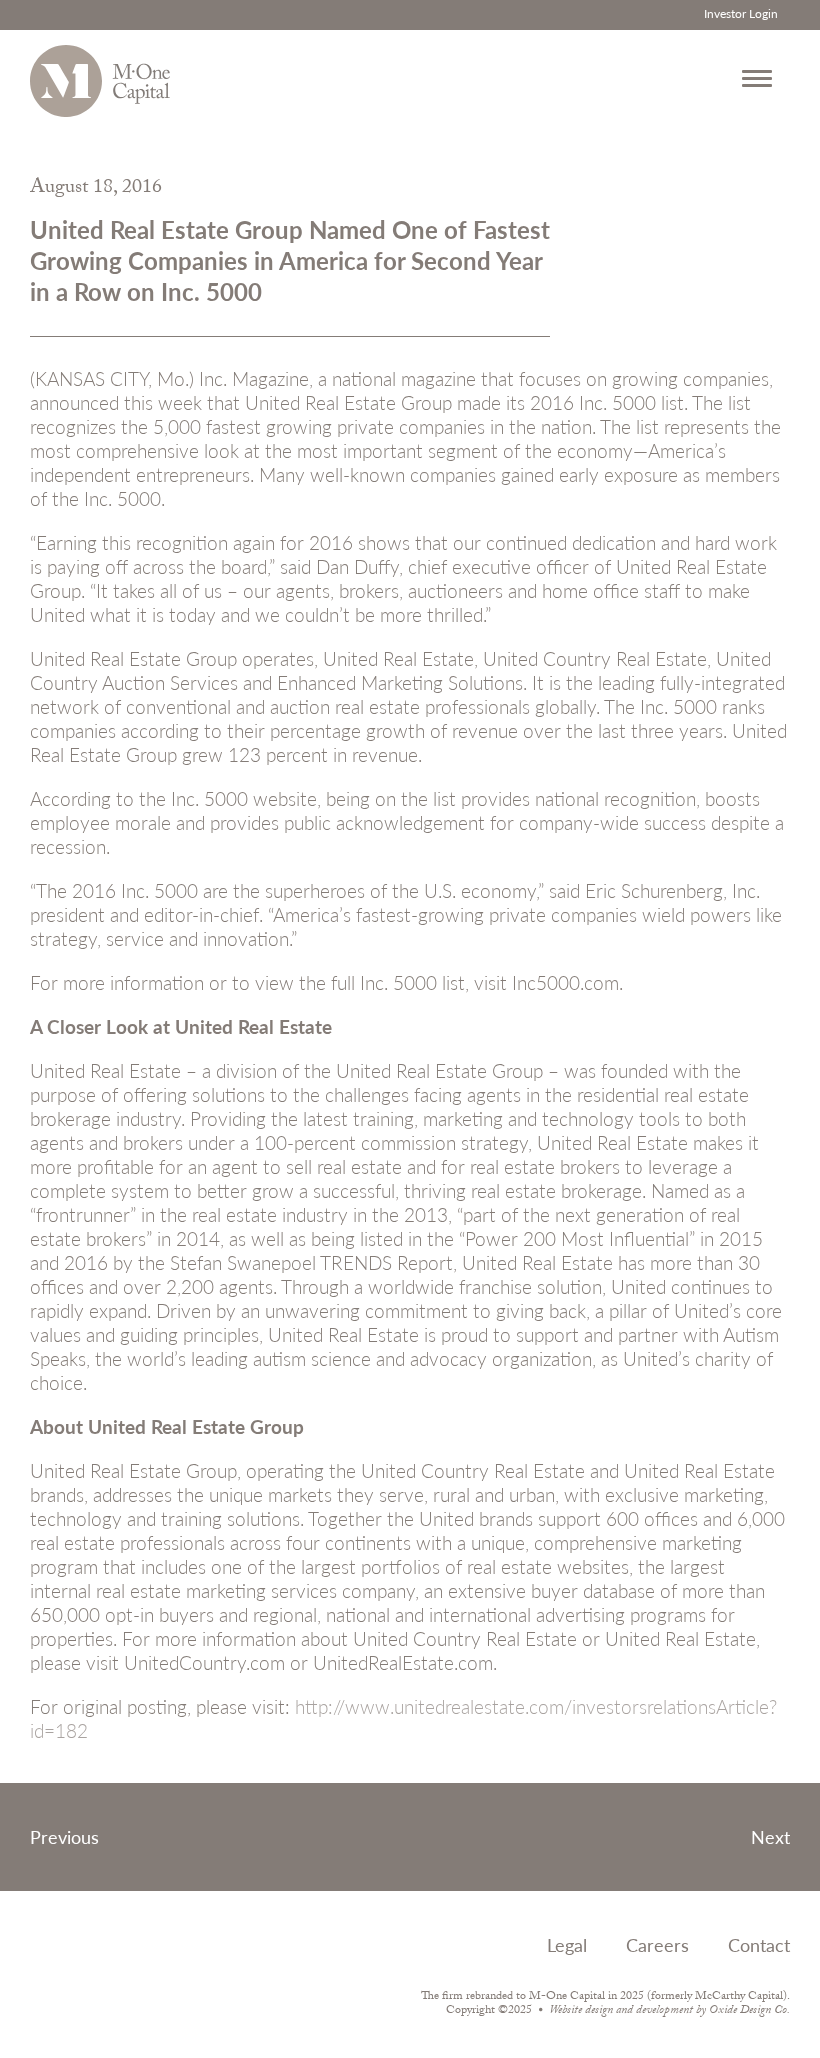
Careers (657, 1944)
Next (770, 1836)
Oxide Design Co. (749, 2011)
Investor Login (741, 13)
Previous (64, 1836)
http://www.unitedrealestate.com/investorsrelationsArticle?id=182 (403, 1718)
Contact (759, 1944)
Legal (567, 1944)
